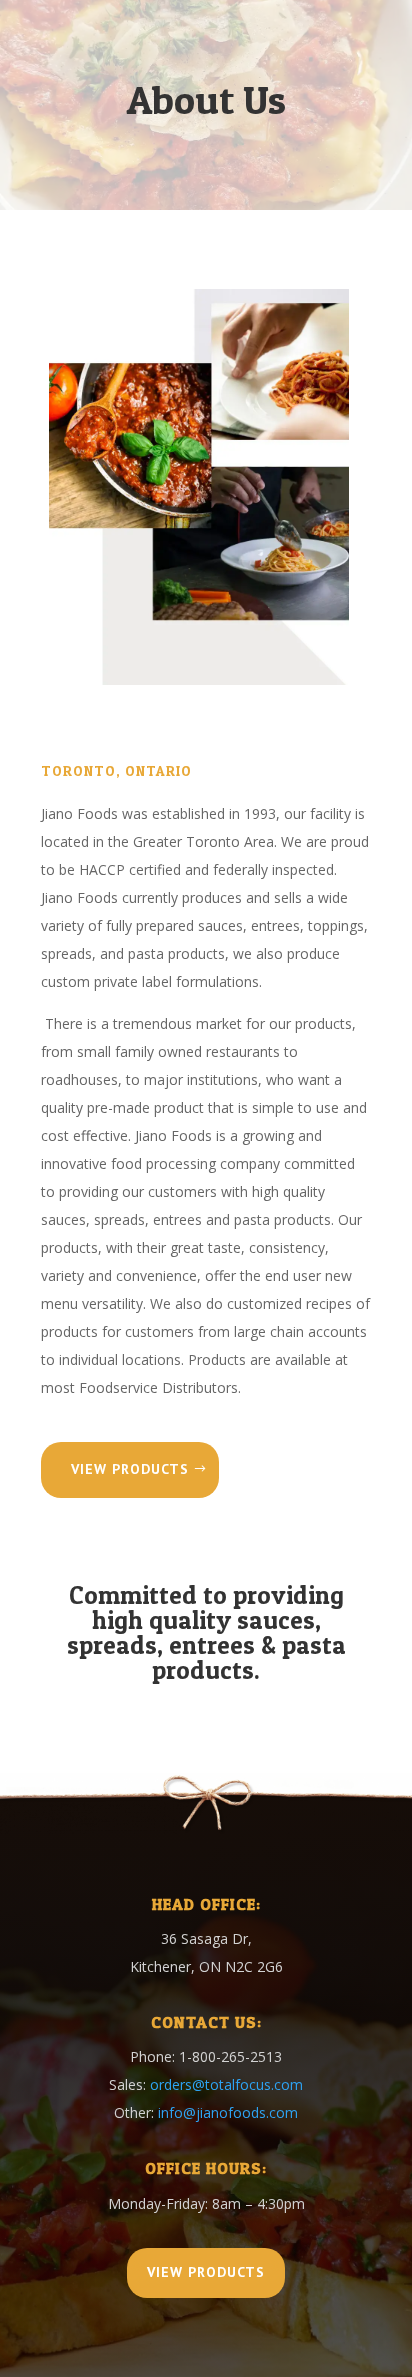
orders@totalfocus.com (226, 2084)
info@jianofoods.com (228, 2112)
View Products (130, 1469)
